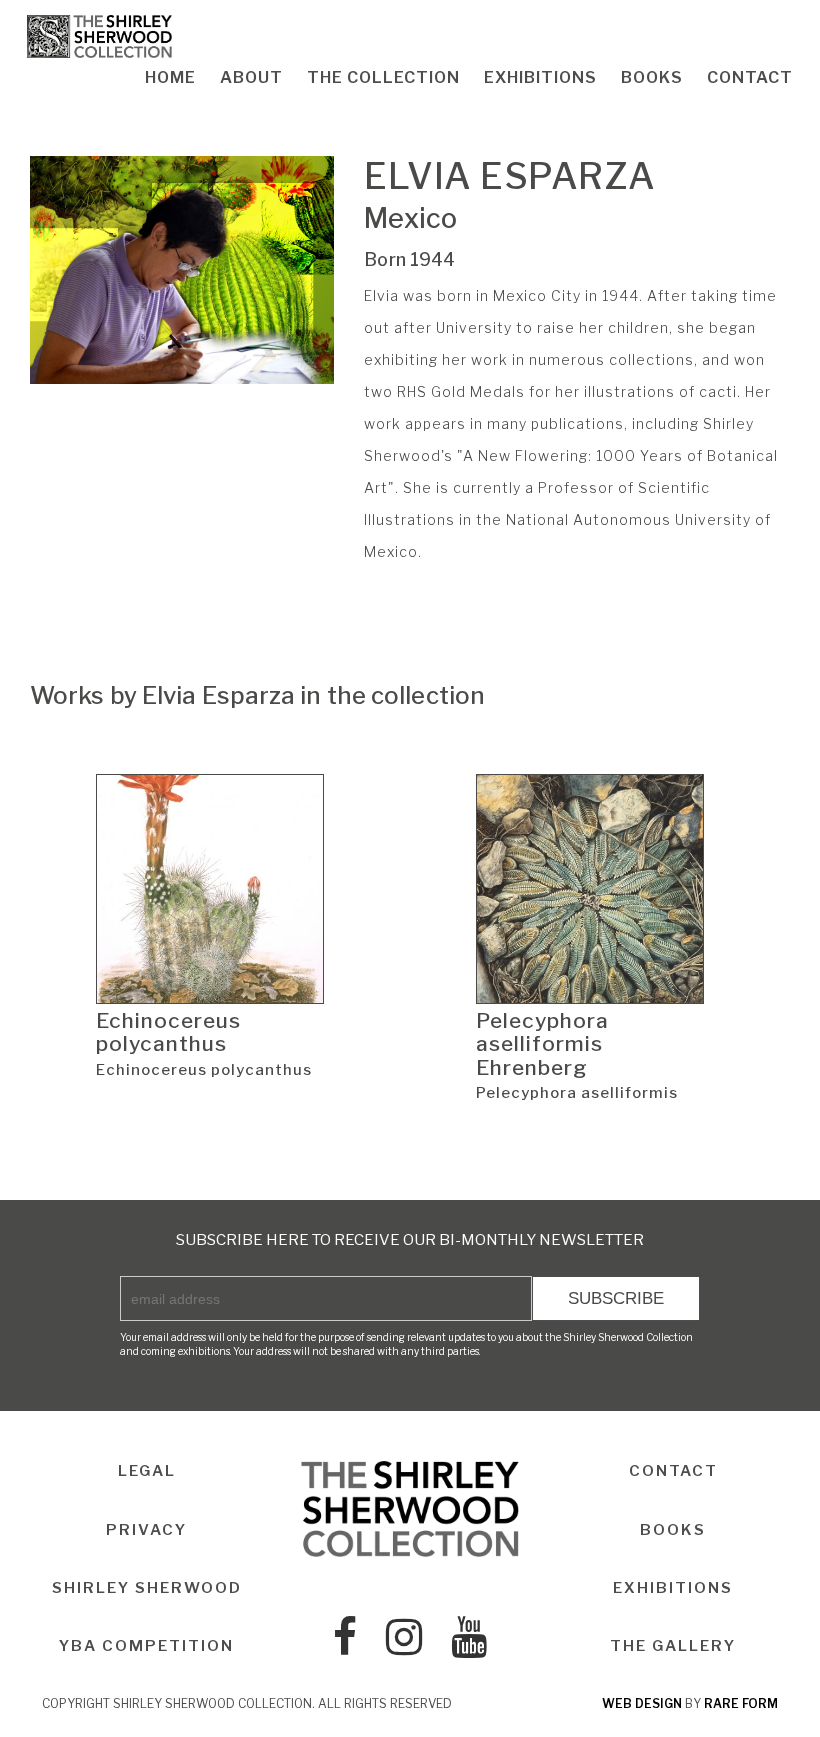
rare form (741, 1703)
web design (642, 1703)
